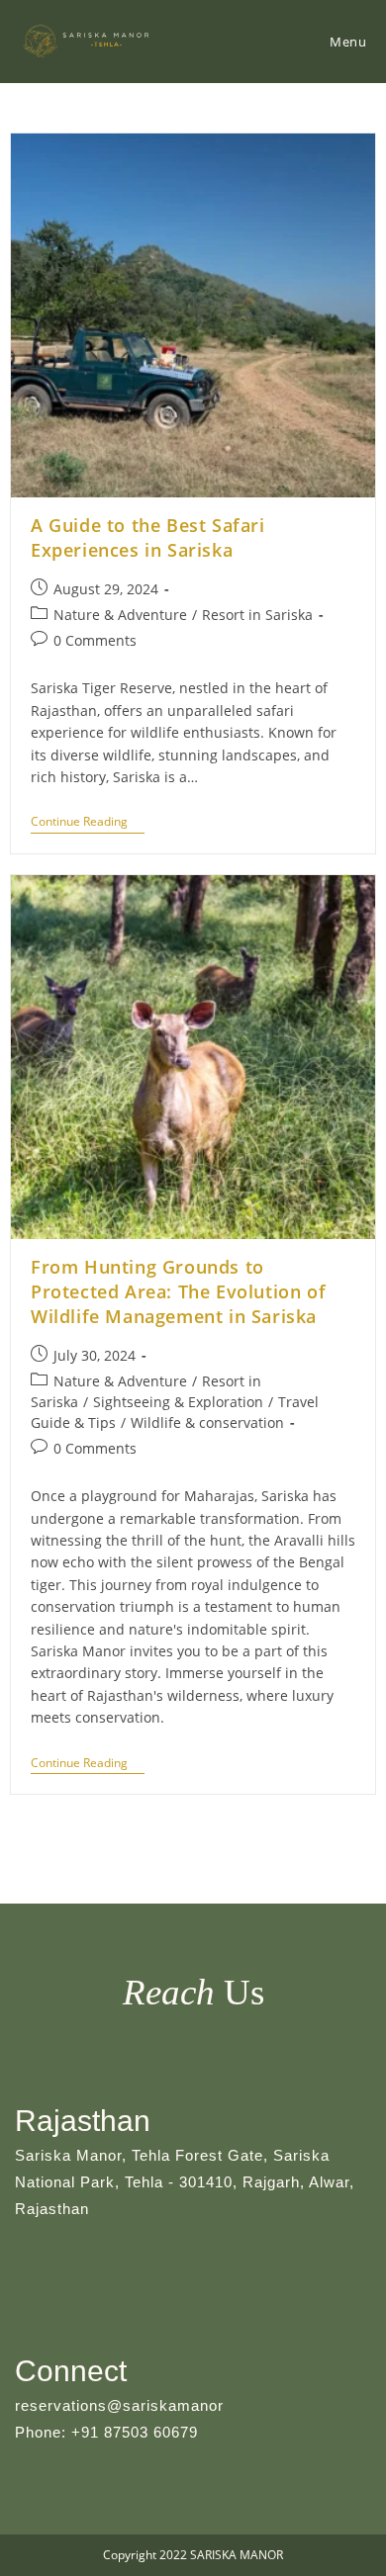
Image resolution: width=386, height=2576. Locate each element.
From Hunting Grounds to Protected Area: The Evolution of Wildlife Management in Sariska (178, 1291)
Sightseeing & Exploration (178, 1402)
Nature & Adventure (120, 615)
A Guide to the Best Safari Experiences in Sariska (148, 537)
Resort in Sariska (257, 615)
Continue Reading (88, 824)
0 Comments (95, 640)
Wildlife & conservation (207, 1422)
